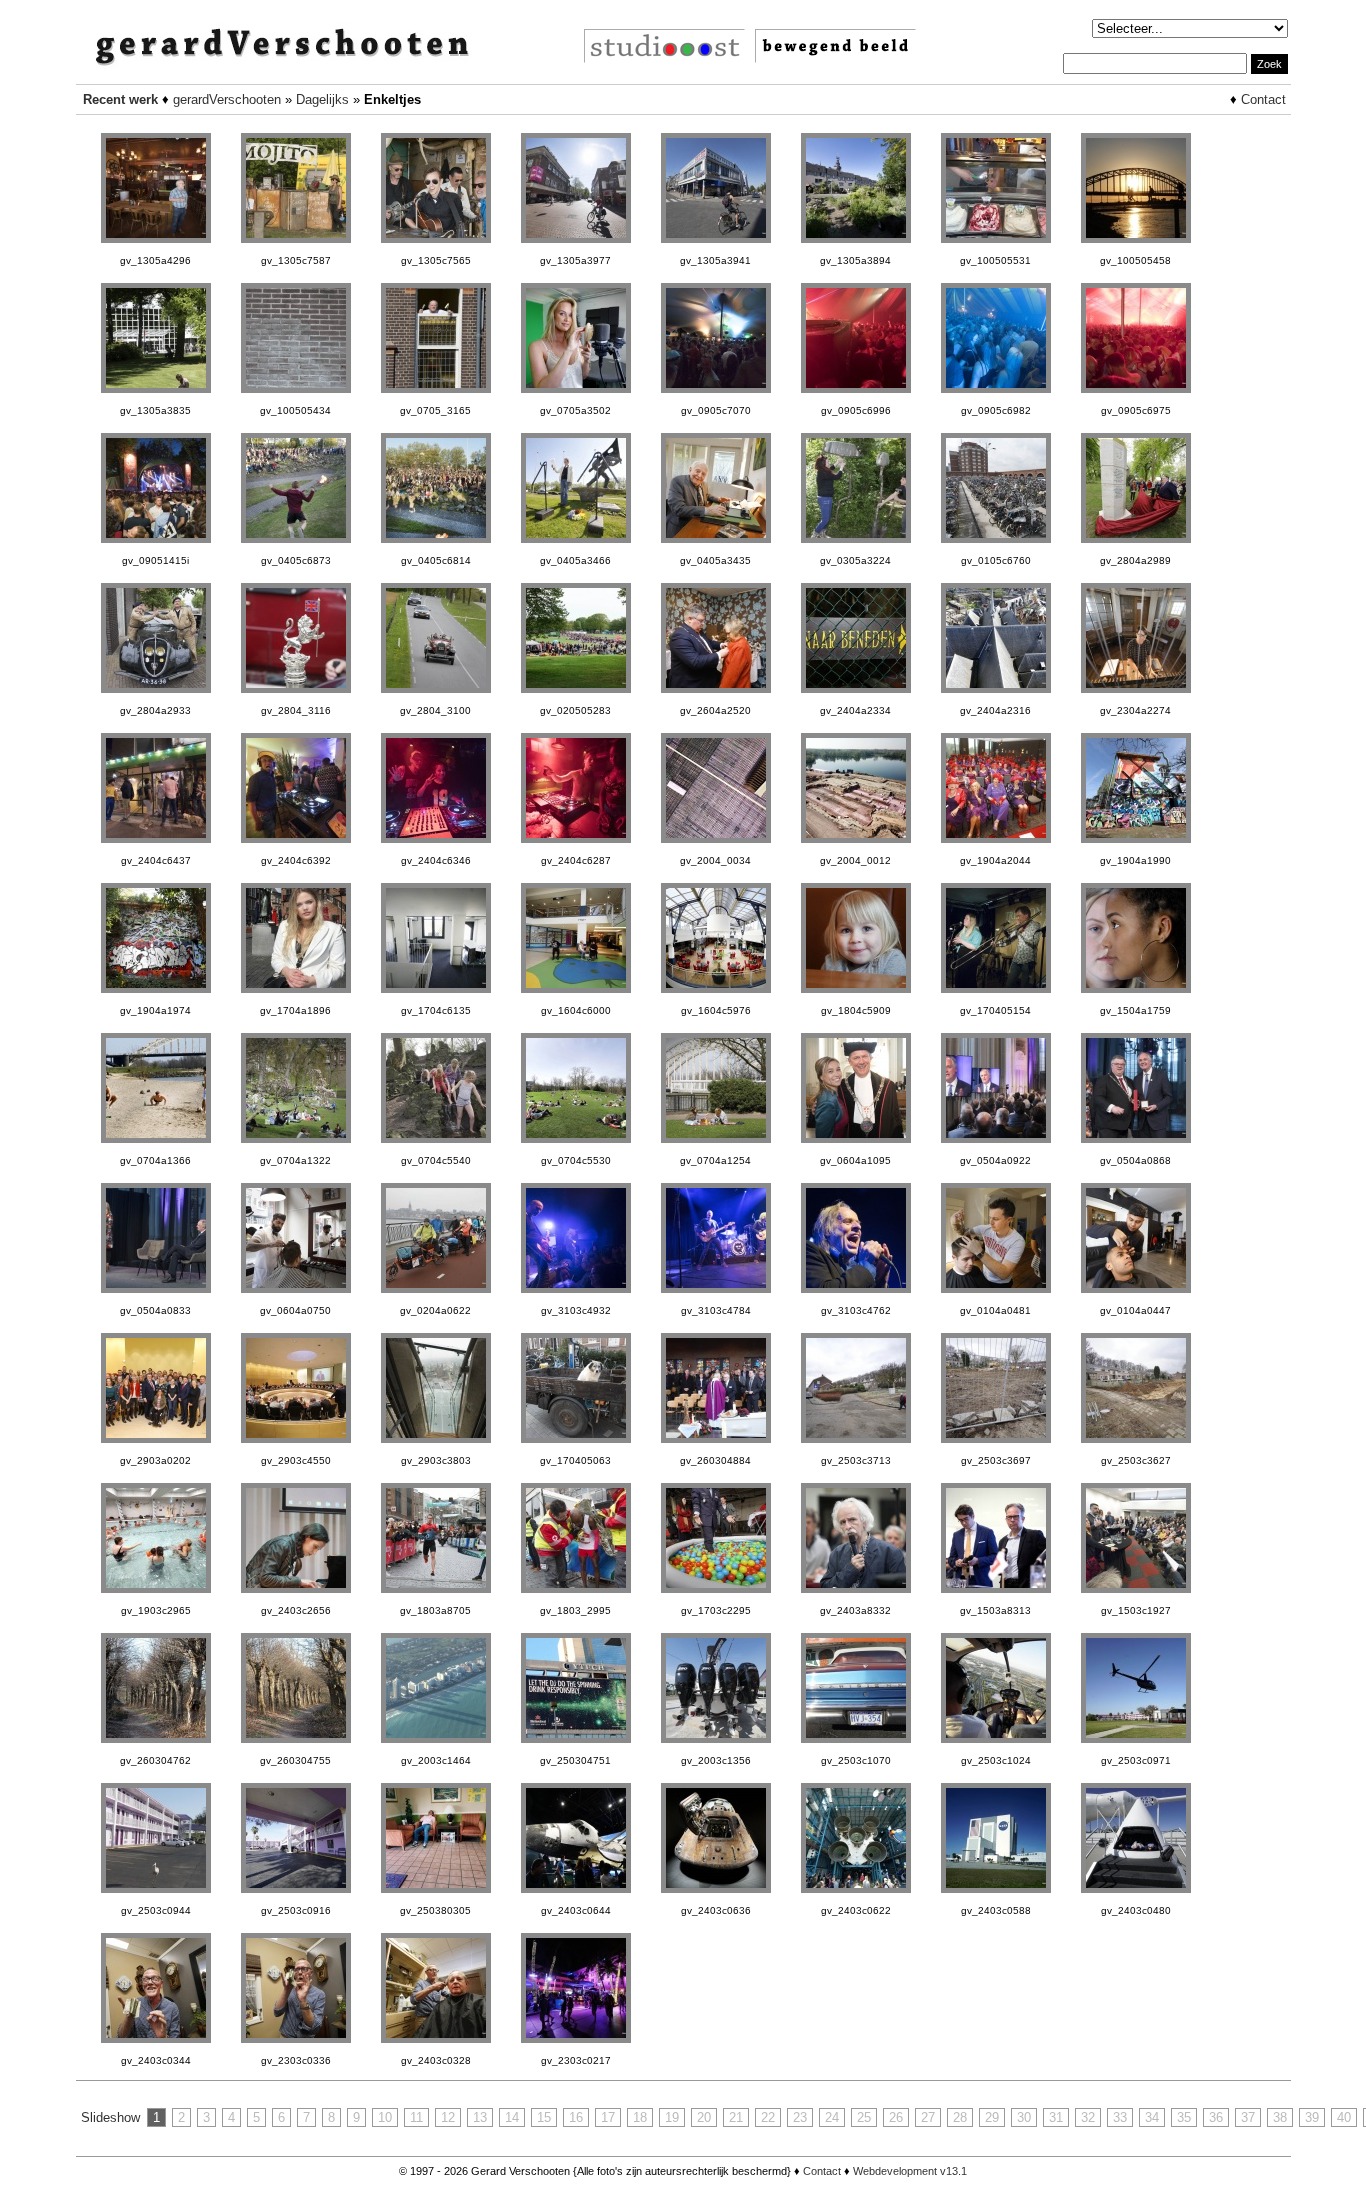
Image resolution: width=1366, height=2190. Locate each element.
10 (385, 2117)
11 (416, 2117)
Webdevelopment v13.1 (910, 2171)
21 (736, 2117)
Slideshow (110, 2117)
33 (1120, 2117)
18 (640, 2117)
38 (1280, 2117)
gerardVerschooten (227, 99)
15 (544, 2117)
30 (1024, 2117)
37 (1248, 2117)
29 (992, 2117)
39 (1312, 2117)
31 (1056, 2117)
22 (768, 2117)
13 (480, 2117)
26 (896, 2117)
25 (864, 2117)
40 (1344, 2117)
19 (672, 2117)
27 (928, 2117)
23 (800, 2117)
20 (704, 2117)
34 (1152, 2117)
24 (832, 2117)
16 (576, 2117)
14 (512, 2117)
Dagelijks (322, 99)
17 (608, 2117)
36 (1216, 2117)
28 (960, 2117)
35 (1184, 2117)
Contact (1263, 99)
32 (1088, 2117)
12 (448, 2117)
